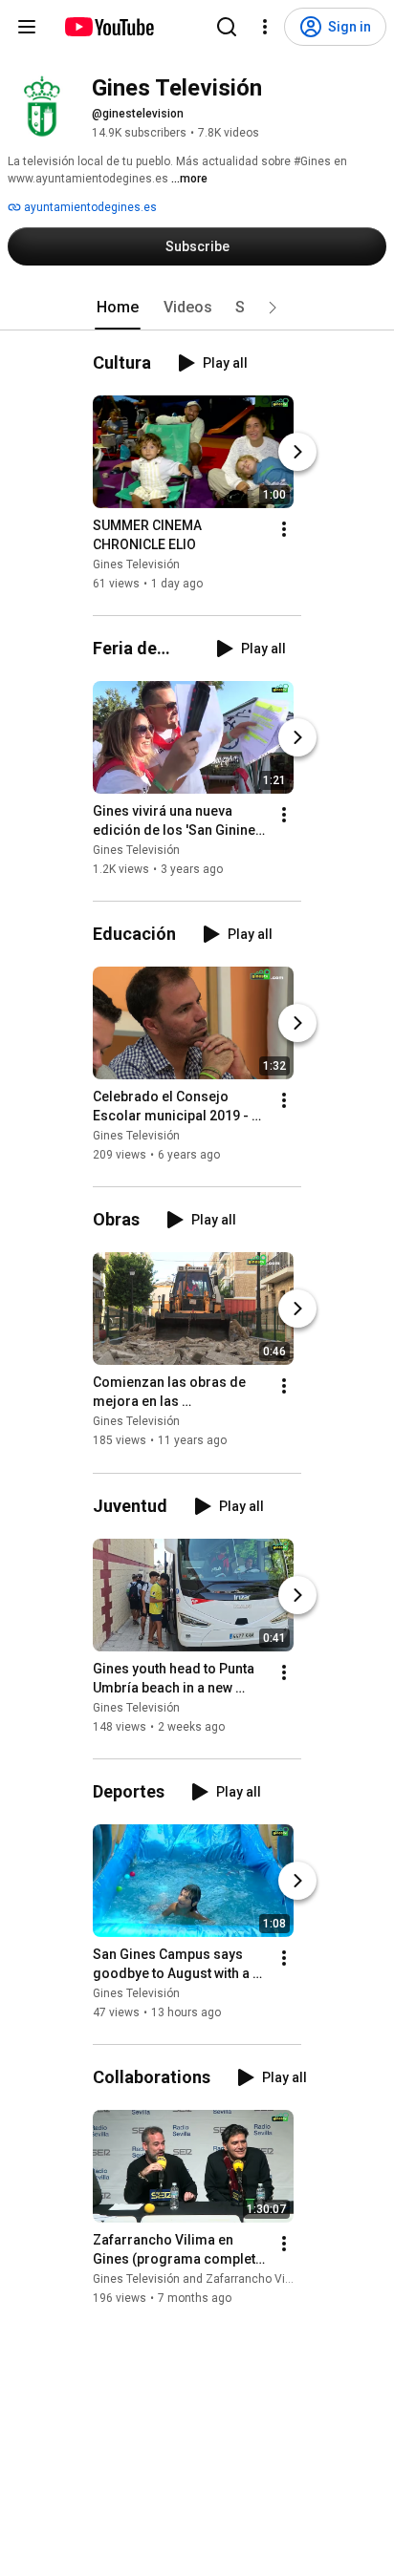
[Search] (227, 27)
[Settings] (265, 27)
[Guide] (27, 27)
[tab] (118, 308)
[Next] (297, 452)
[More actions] (284, 529)
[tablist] (197, 308)
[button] (273, 308)
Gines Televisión (136, 564)
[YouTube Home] (109, 27)
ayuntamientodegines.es (89, 207)
